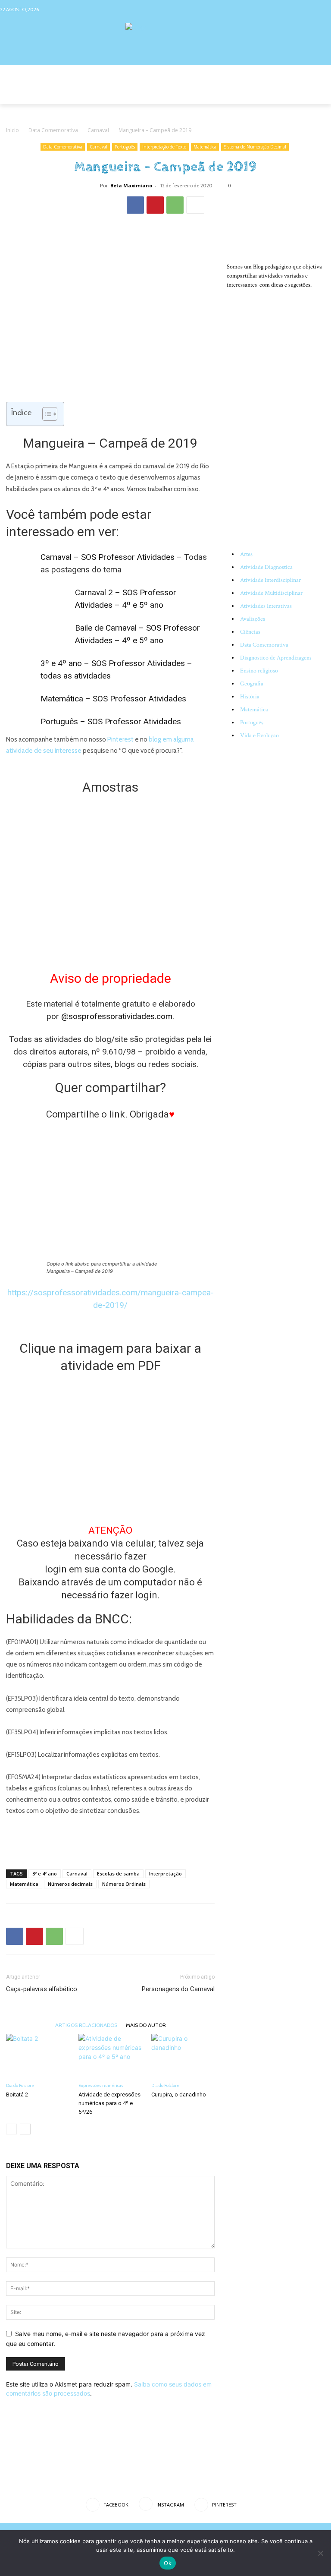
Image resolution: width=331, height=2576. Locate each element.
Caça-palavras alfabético (42, 1989)
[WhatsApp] (175, 205)
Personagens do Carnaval (178, 1989)
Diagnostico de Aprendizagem (276, 658)
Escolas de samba (118, 1874)
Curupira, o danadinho (179, 2095)
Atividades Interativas (266, 606)
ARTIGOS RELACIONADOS (86, 2025)
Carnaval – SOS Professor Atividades (108, 557)
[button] (317, 96)
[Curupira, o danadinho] (183, 2056)
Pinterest (120, 739)
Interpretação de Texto (164, 147)
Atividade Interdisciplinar (270, 580)
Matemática (205, 147)
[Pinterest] (325, 9)
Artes (246, 554)
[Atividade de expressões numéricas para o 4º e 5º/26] (110, 2056)
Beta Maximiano (131, 185)
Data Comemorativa (53, 130)
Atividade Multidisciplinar (271, 593)
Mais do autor (146, 2025)
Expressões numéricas (101, 2085)
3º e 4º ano (45, 1874)
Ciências (250, 632)
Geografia (252, 684)
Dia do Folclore (20, 2085)
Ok (168, 2563)
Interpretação (165, 1874)
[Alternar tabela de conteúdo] (45, 414)
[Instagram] (308, 9)
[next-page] (25, 2129)
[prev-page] (11, 2129)
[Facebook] (292, 9)
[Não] (320, 2553)
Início (12, 130)
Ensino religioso (259, 671)
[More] (195, 205)
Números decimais (70, 1884)
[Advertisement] (110, 1840)
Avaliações (253, 619)
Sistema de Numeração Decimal (255, 147)
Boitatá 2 (17, 2095)
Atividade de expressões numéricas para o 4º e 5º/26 (109, 2103)
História (250, 697)
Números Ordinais (124, 1884)
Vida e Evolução (259, 736)
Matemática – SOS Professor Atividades (113, 699)
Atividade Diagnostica (266, 567)
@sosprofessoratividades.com (117, 1016)
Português (125, 147)
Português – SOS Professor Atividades (111, 721)
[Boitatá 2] (38, 2056)
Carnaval (98, 130)
